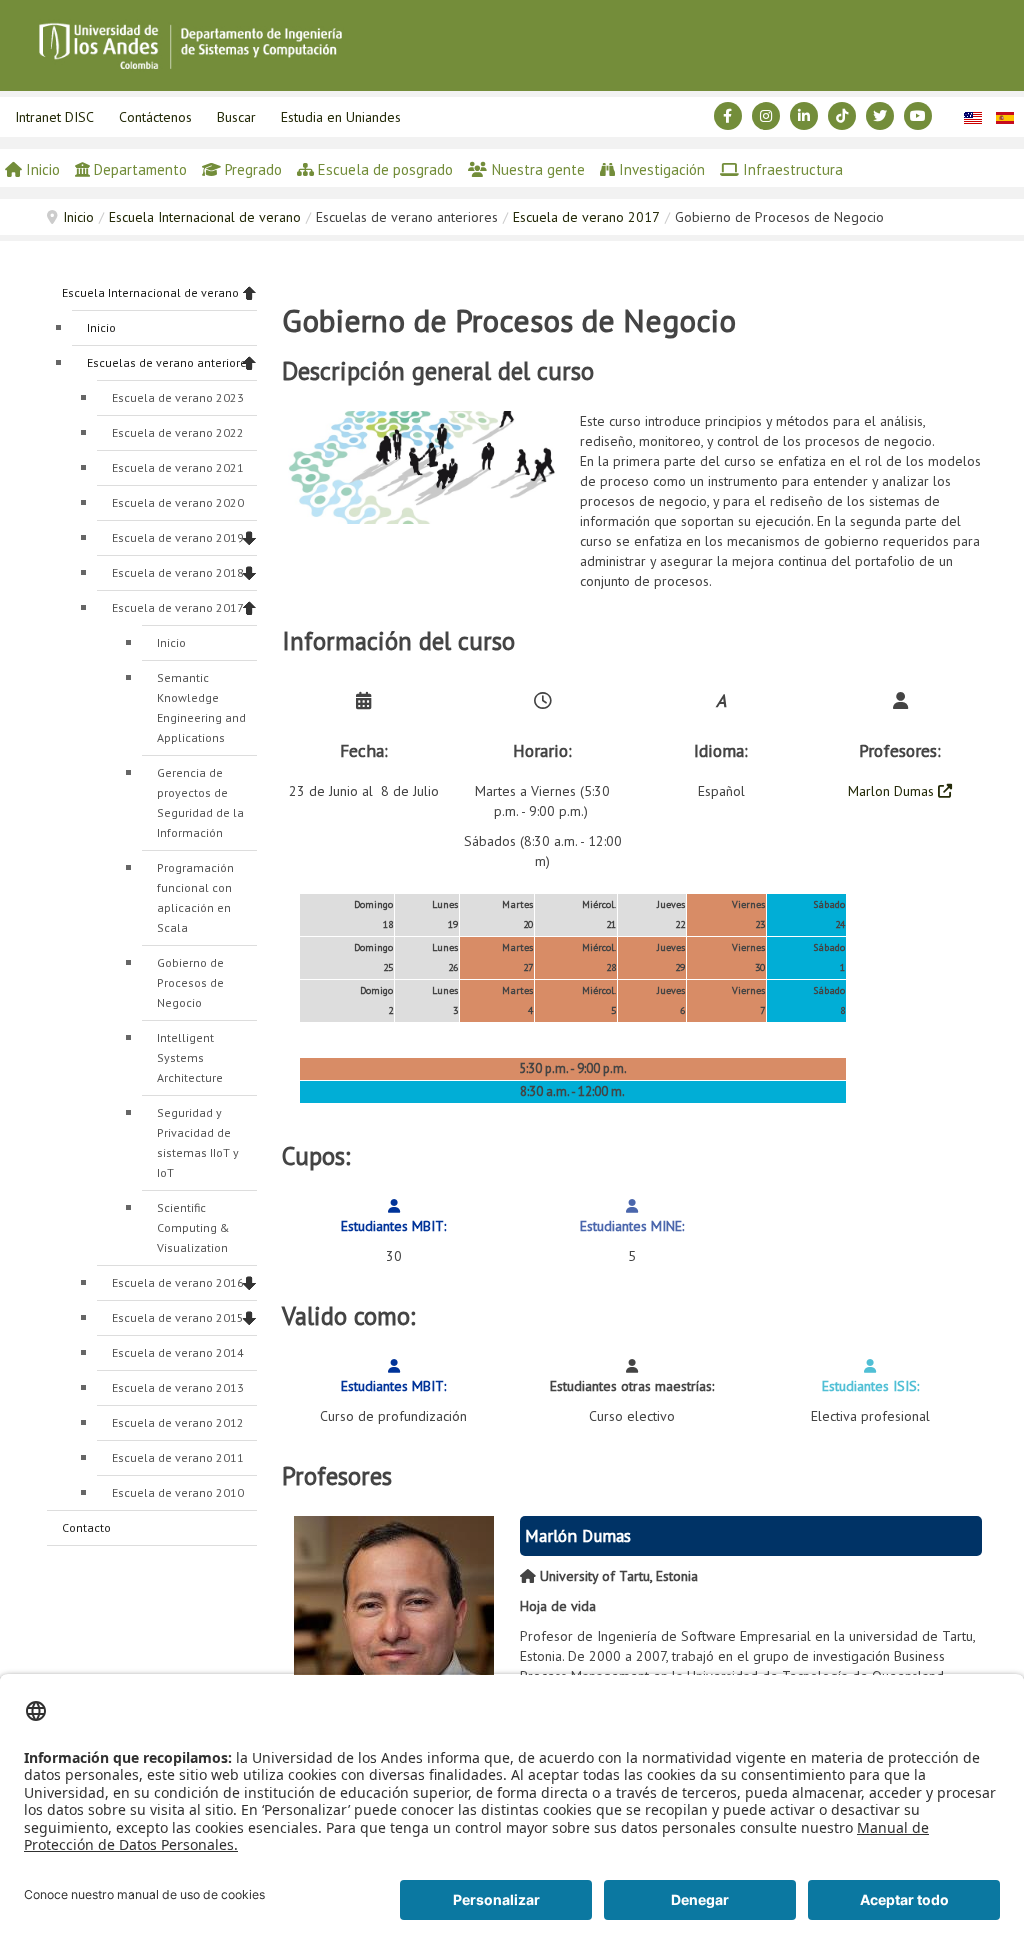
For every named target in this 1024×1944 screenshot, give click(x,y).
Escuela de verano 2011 (178, 1457)
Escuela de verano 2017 (586, 217)
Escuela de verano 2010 (178, 1492)
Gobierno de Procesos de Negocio (190, 982)
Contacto (86, 1527)
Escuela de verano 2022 (178, 432)
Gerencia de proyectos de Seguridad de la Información (200, 802)
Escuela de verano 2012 (178, 1422)
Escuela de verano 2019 (178, 537)
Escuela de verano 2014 (178, 1352)
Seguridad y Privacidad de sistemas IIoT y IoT (198, 1142)
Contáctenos (155, 117)
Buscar (236, 117)
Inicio (78, 217)
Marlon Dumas (893, 791)
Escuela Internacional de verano (205, 217)
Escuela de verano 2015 (178, 1317)
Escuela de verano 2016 (178, 1282)
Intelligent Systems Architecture (190, 1057)
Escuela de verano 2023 (178, 397)
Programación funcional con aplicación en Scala (195, 897)
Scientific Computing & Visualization (193, 1227)
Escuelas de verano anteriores (170, 362)
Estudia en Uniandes (341, 117)
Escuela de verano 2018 (178, 572)
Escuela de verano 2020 (178, 502)
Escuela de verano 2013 (178, 1387)
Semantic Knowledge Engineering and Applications (201, 707)
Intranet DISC (54, 117)
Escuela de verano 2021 (178, 467)
